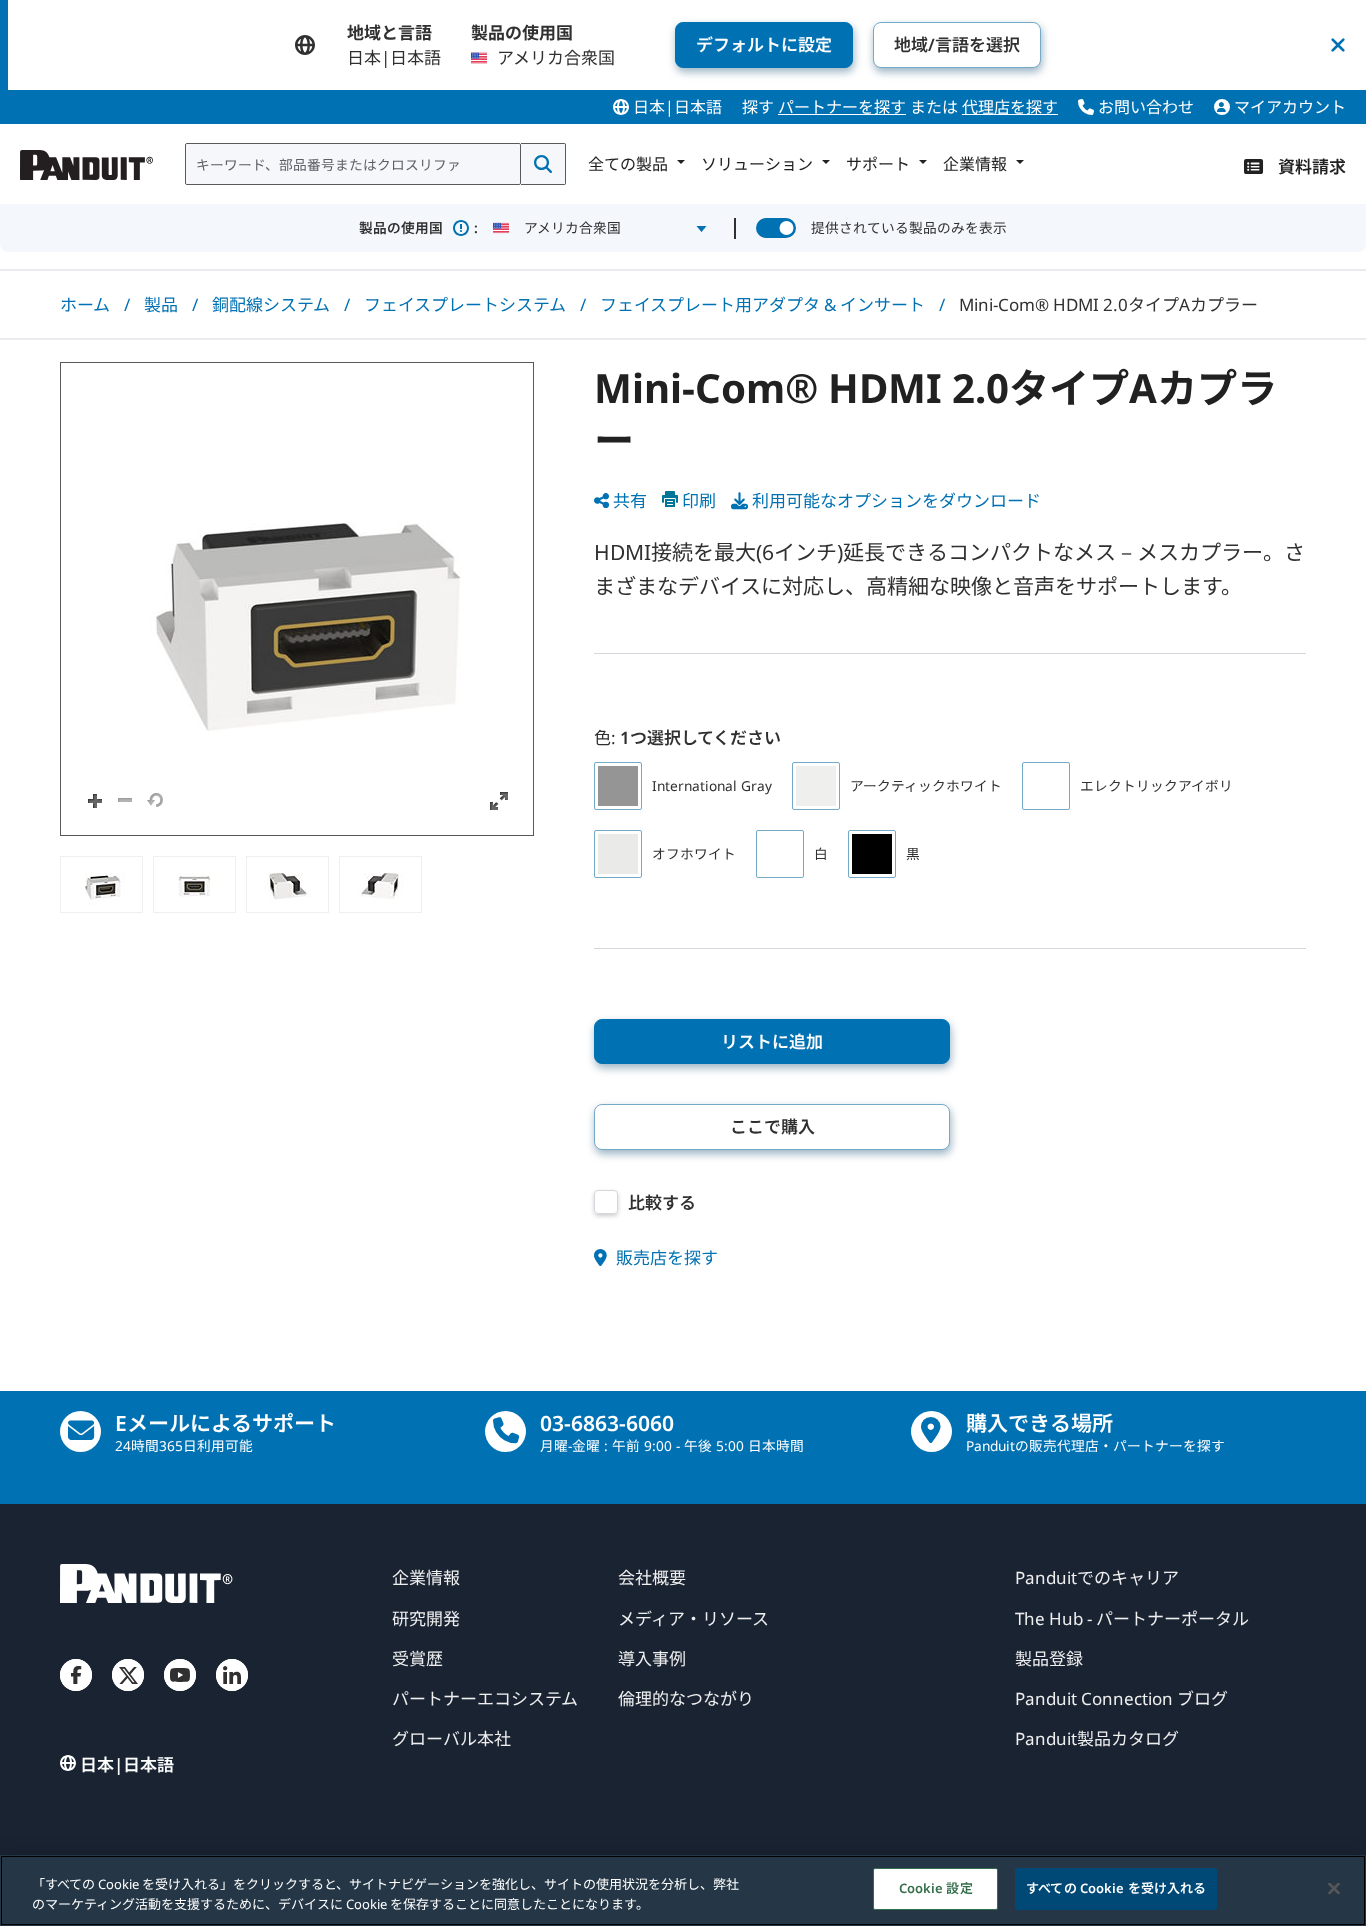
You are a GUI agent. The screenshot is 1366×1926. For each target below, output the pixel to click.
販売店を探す (665, 1257)
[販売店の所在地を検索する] (931, 1431)
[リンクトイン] (232, 1695)
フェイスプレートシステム (465, 304)
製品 (161, 304)
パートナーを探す (842, 107)
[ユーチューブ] (180, 1695)
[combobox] (353, 164)
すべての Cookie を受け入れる (1116, 1888)
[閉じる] (1334, 1888)
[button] (297, 599)
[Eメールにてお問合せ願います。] (80, 1431)
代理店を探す (1010, 107)
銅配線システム (271, 304)
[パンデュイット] (87, 160)
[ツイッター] (128, 1695)
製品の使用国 (418, 227)
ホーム (85, 304)
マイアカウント (1288, 107)
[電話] (505, 1431)
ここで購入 (772, 1126)
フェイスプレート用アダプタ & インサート (762, 304)
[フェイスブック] (76, 1695)
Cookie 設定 (936, 1888)
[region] (683, 1890)
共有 (630, 500)
